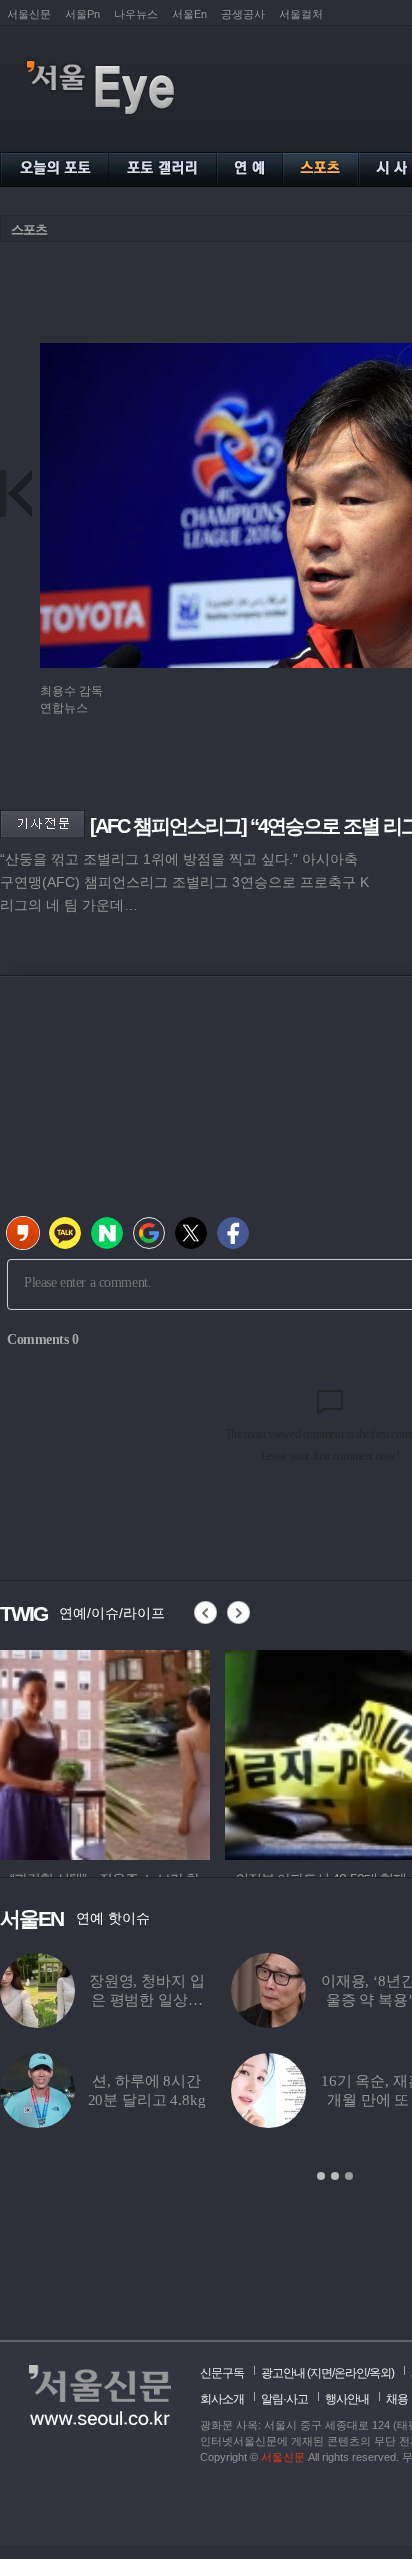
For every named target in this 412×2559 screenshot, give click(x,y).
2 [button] (335, 2176)
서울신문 (29, 14)
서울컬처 (301, 14)
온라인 (350, 2373)
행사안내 (347, 2399)
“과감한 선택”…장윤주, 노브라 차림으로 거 (240, 2000)
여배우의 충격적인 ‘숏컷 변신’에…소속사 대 (239, 2100)
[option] (105, 1752)
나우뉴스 (136, 14)
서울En (189, 14)
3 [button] (349, 2176)
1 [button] (321, 2176)
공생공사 (243, 14)
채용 (397, 2399)
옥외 (380, 2373)
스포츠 (29, 229)
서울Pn (82, 14)
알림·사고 (284, 2399)
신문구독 (222, 2373)
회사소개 (222, 2399)
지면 (321, 2373)
